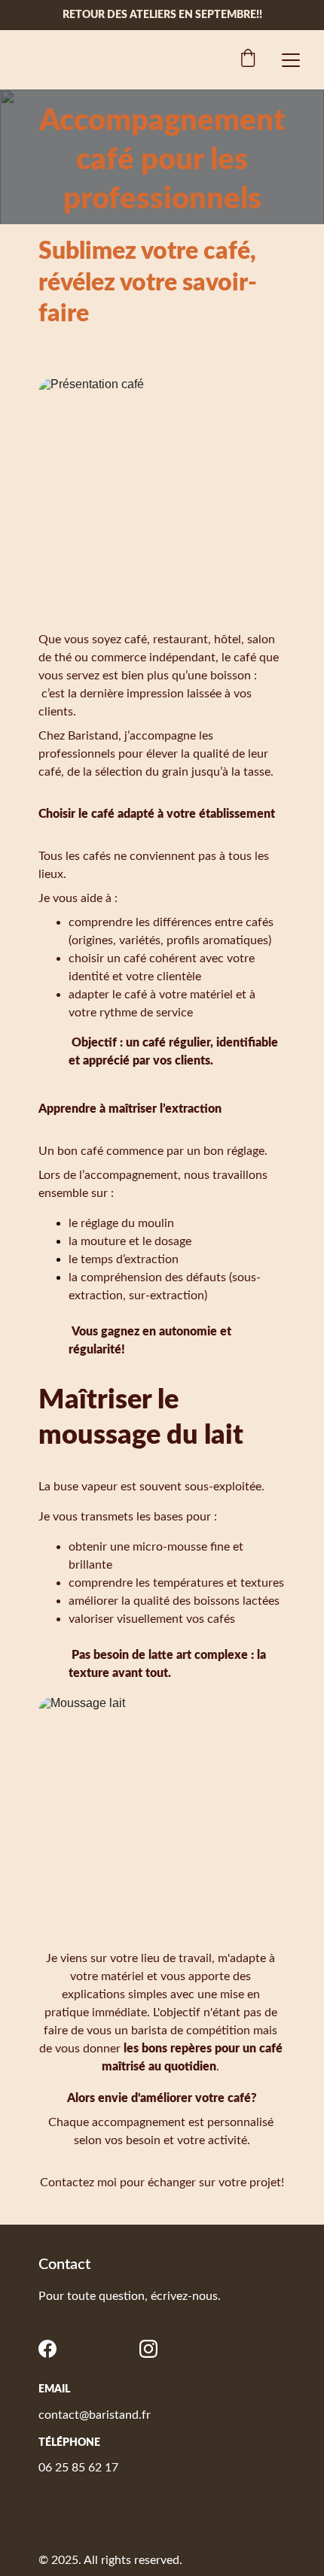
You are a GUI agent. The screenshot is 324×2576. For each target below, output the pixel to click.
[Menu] (291, 60)
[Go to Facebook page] (47, 2349)
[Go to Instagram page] (148, 2349)
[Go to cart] (248, 60)
